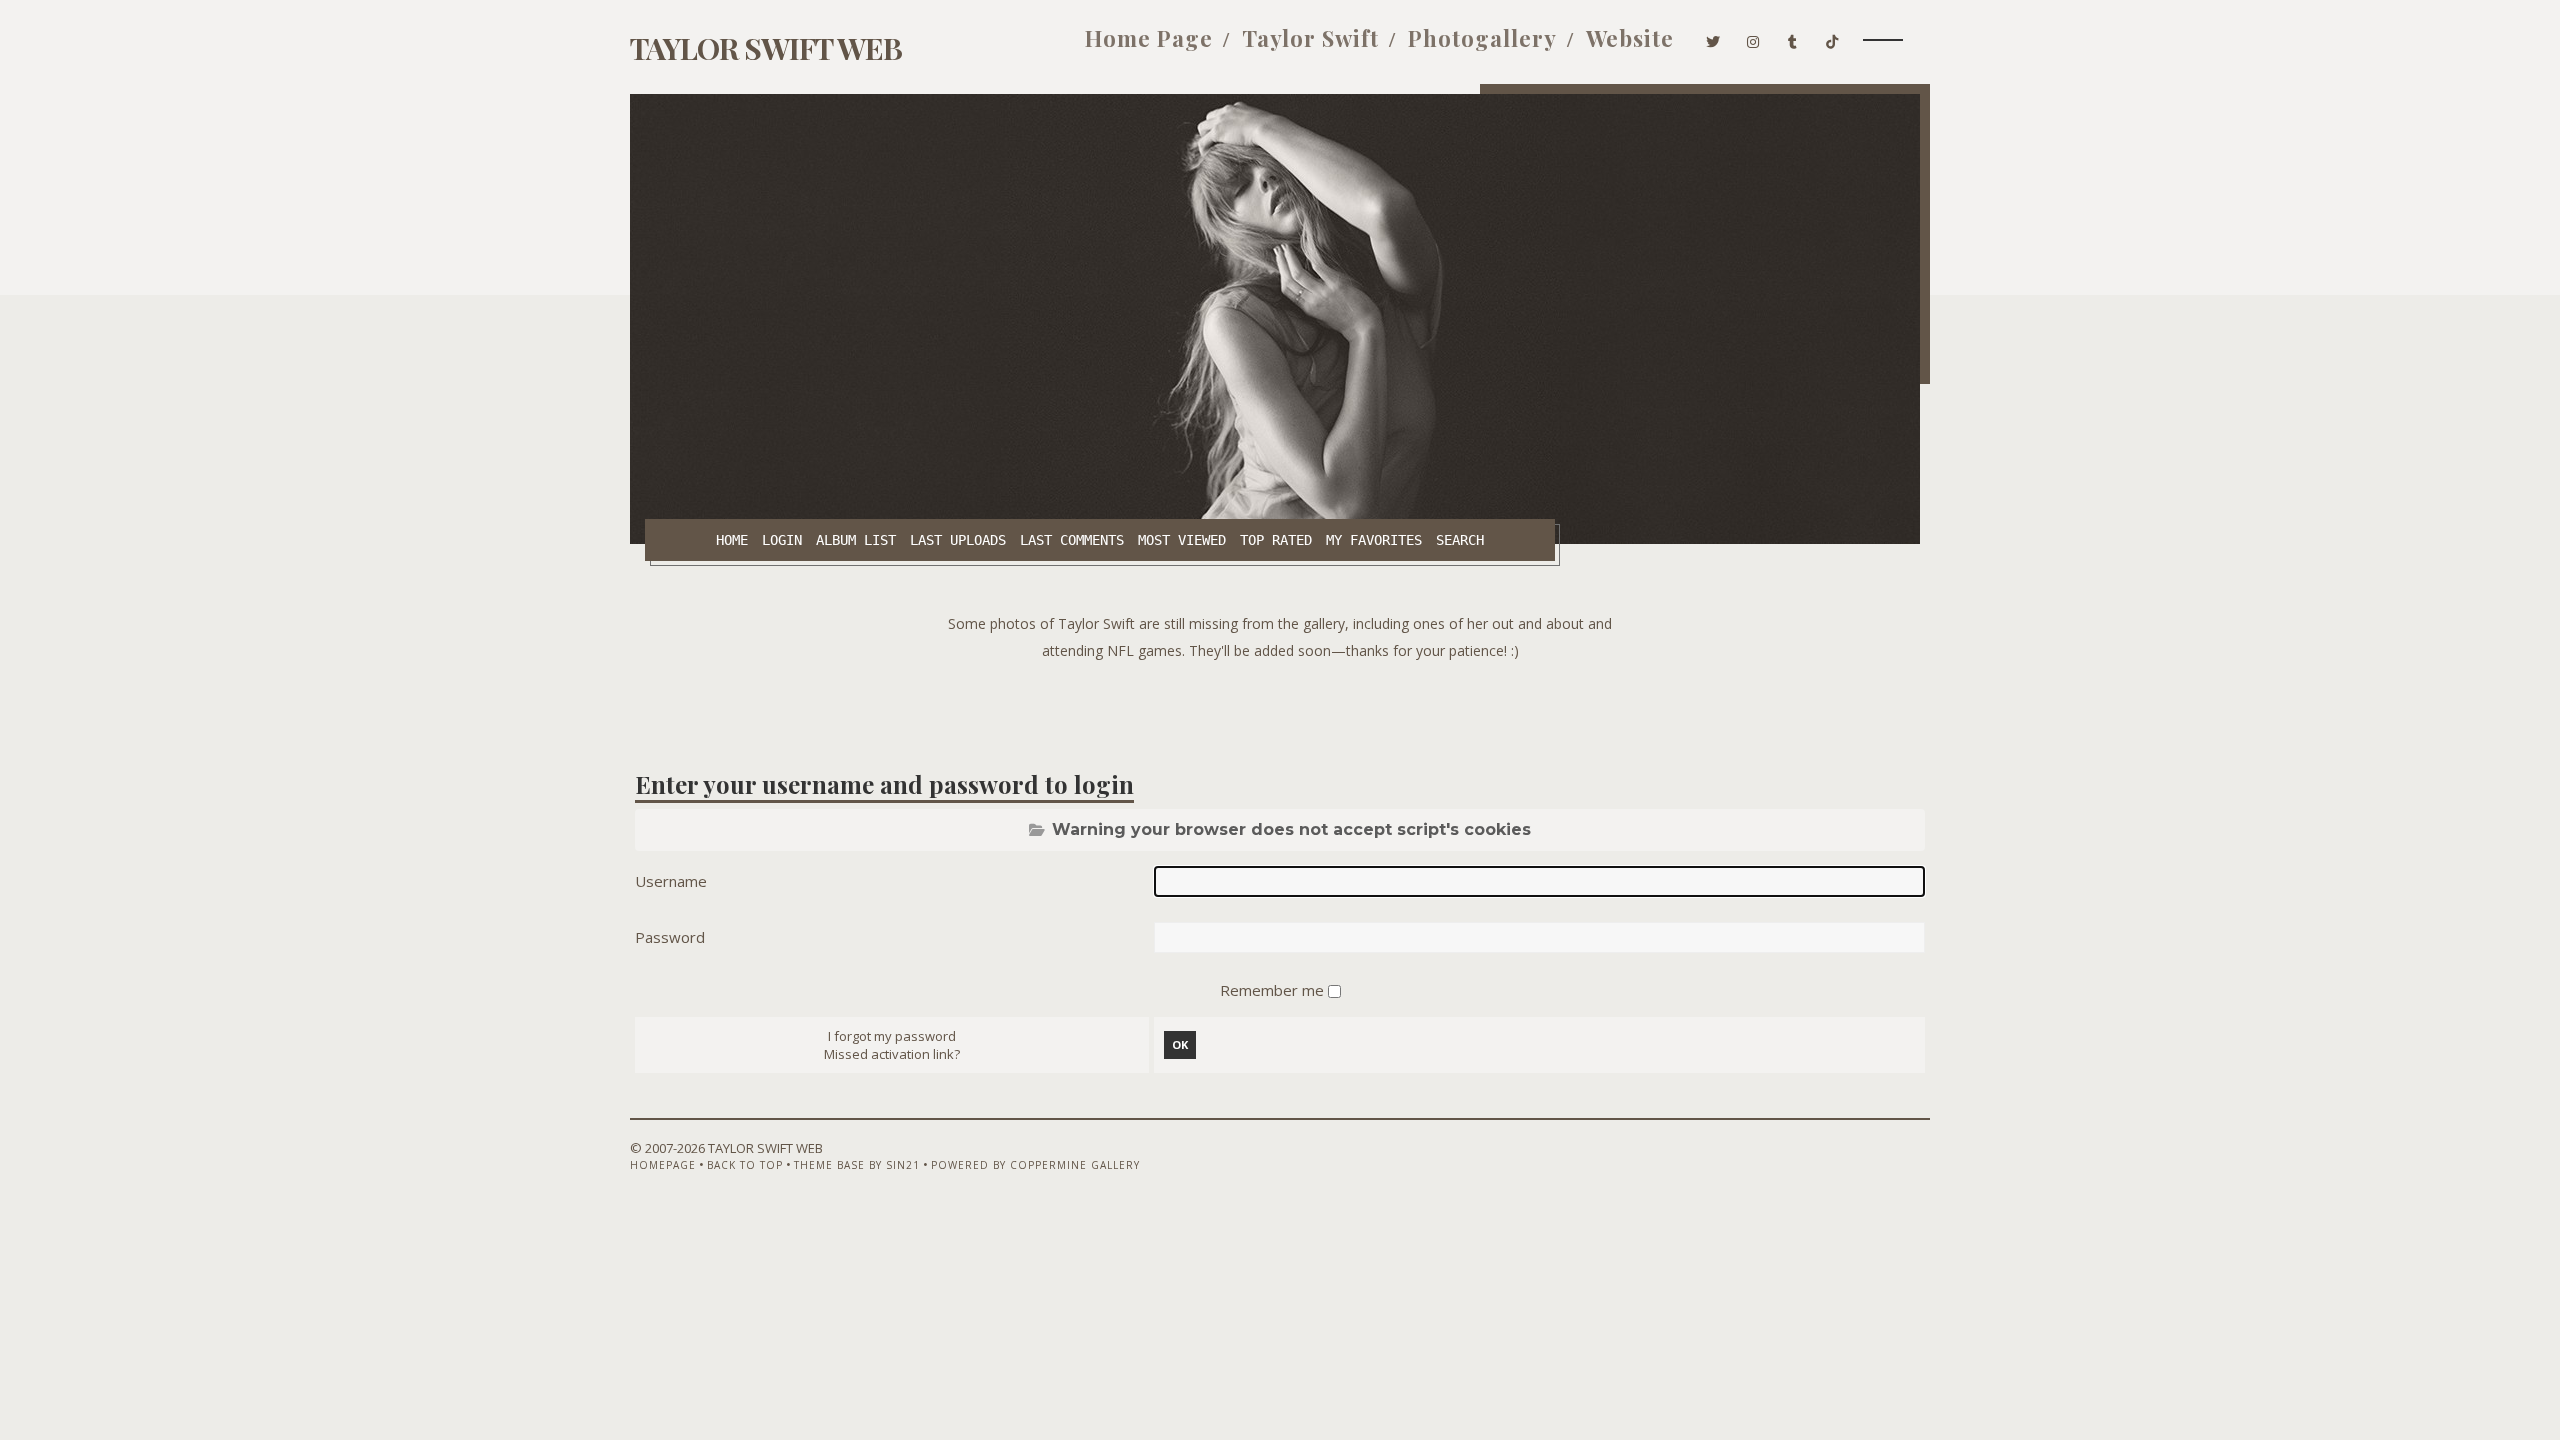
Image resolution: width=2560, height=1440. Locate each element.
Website (1630, 38)
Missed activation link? (892, 1054)
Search (1460, 540)
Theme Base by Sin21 (857, 1165)
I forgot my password (892, 1036)
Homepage (663, 1165)
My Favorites (1374, 540)
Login (782, 540)
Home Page (1149, 38)
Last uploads (958, 540)
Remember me (1274, 990)
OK (1180, 1044)
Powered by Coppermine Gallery (1035, 1165)
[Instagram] (1753, 38)
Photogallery (1482, 38)
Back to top (745, 1165)
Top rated (1276, 540)
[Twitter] (1713, 38)
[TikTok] (1832, 38)
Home (732, 540)
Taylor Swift (1310, 38)
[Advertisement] (1280, 709)
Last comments (1072, 540)
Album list (856, 540)
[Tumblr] (1793, 38)
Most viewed (1182, 540)
